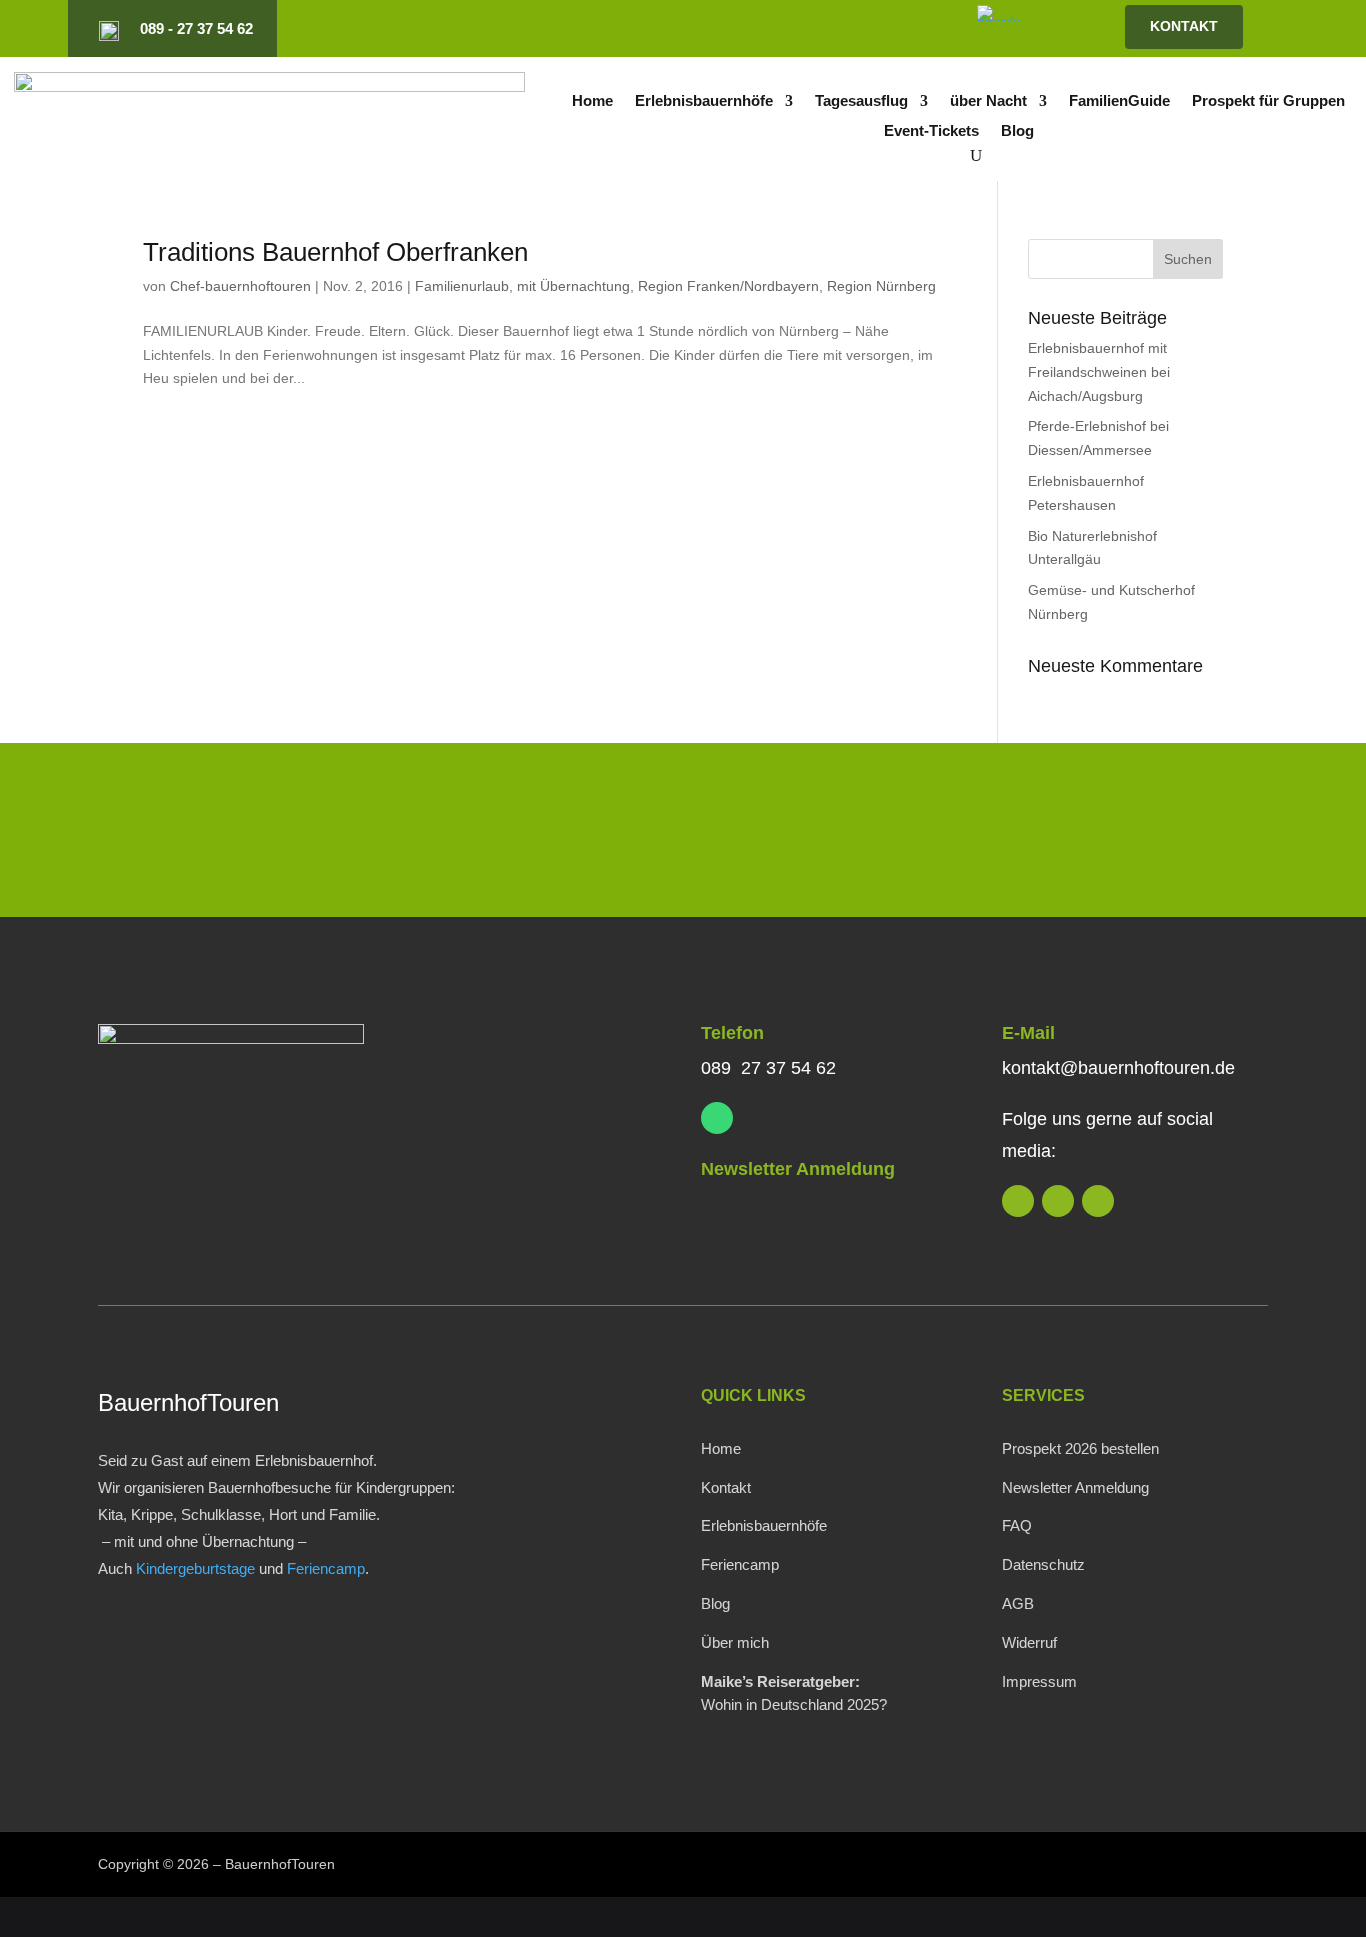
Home (592, 101)
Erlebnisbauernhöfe (704, 101)
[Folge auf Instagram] (829, 29)
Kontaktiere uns (1135, 834)
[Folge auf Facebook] (863, 29)
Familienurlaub (462, 286)
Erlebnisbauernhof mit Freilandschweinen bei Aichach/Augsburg (1099, 372)
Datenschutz (1043, 1564)
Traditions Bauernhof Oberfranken (335, 252)
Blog (1017, 131)
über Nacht (988, 101)
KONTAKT (1184, 26)
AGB (1018, 1603)
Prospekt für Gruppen (1268, 101)
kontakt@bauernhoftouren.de (1118, 1068)
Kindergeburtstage (195, 1568)
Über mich (735, 1642)
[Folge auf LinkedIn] (795, 29)
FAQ (1017, 1525)
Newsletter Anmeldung (798, 1169)
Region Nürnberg (881, 286)
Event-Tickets (931, 131)
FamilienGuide (1119, 101)
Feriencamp (326, 1568)
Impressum (1039, 1681)
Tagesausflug (861, 101)
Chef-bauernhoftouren (240, 286)
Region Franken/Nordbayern (728, 286)
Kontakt (726, 1487)
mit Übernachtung (573, 286)
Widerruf (1029, 1642)
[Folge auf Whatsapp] (717, 1118)
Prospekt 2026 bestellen (1080, 1448)
